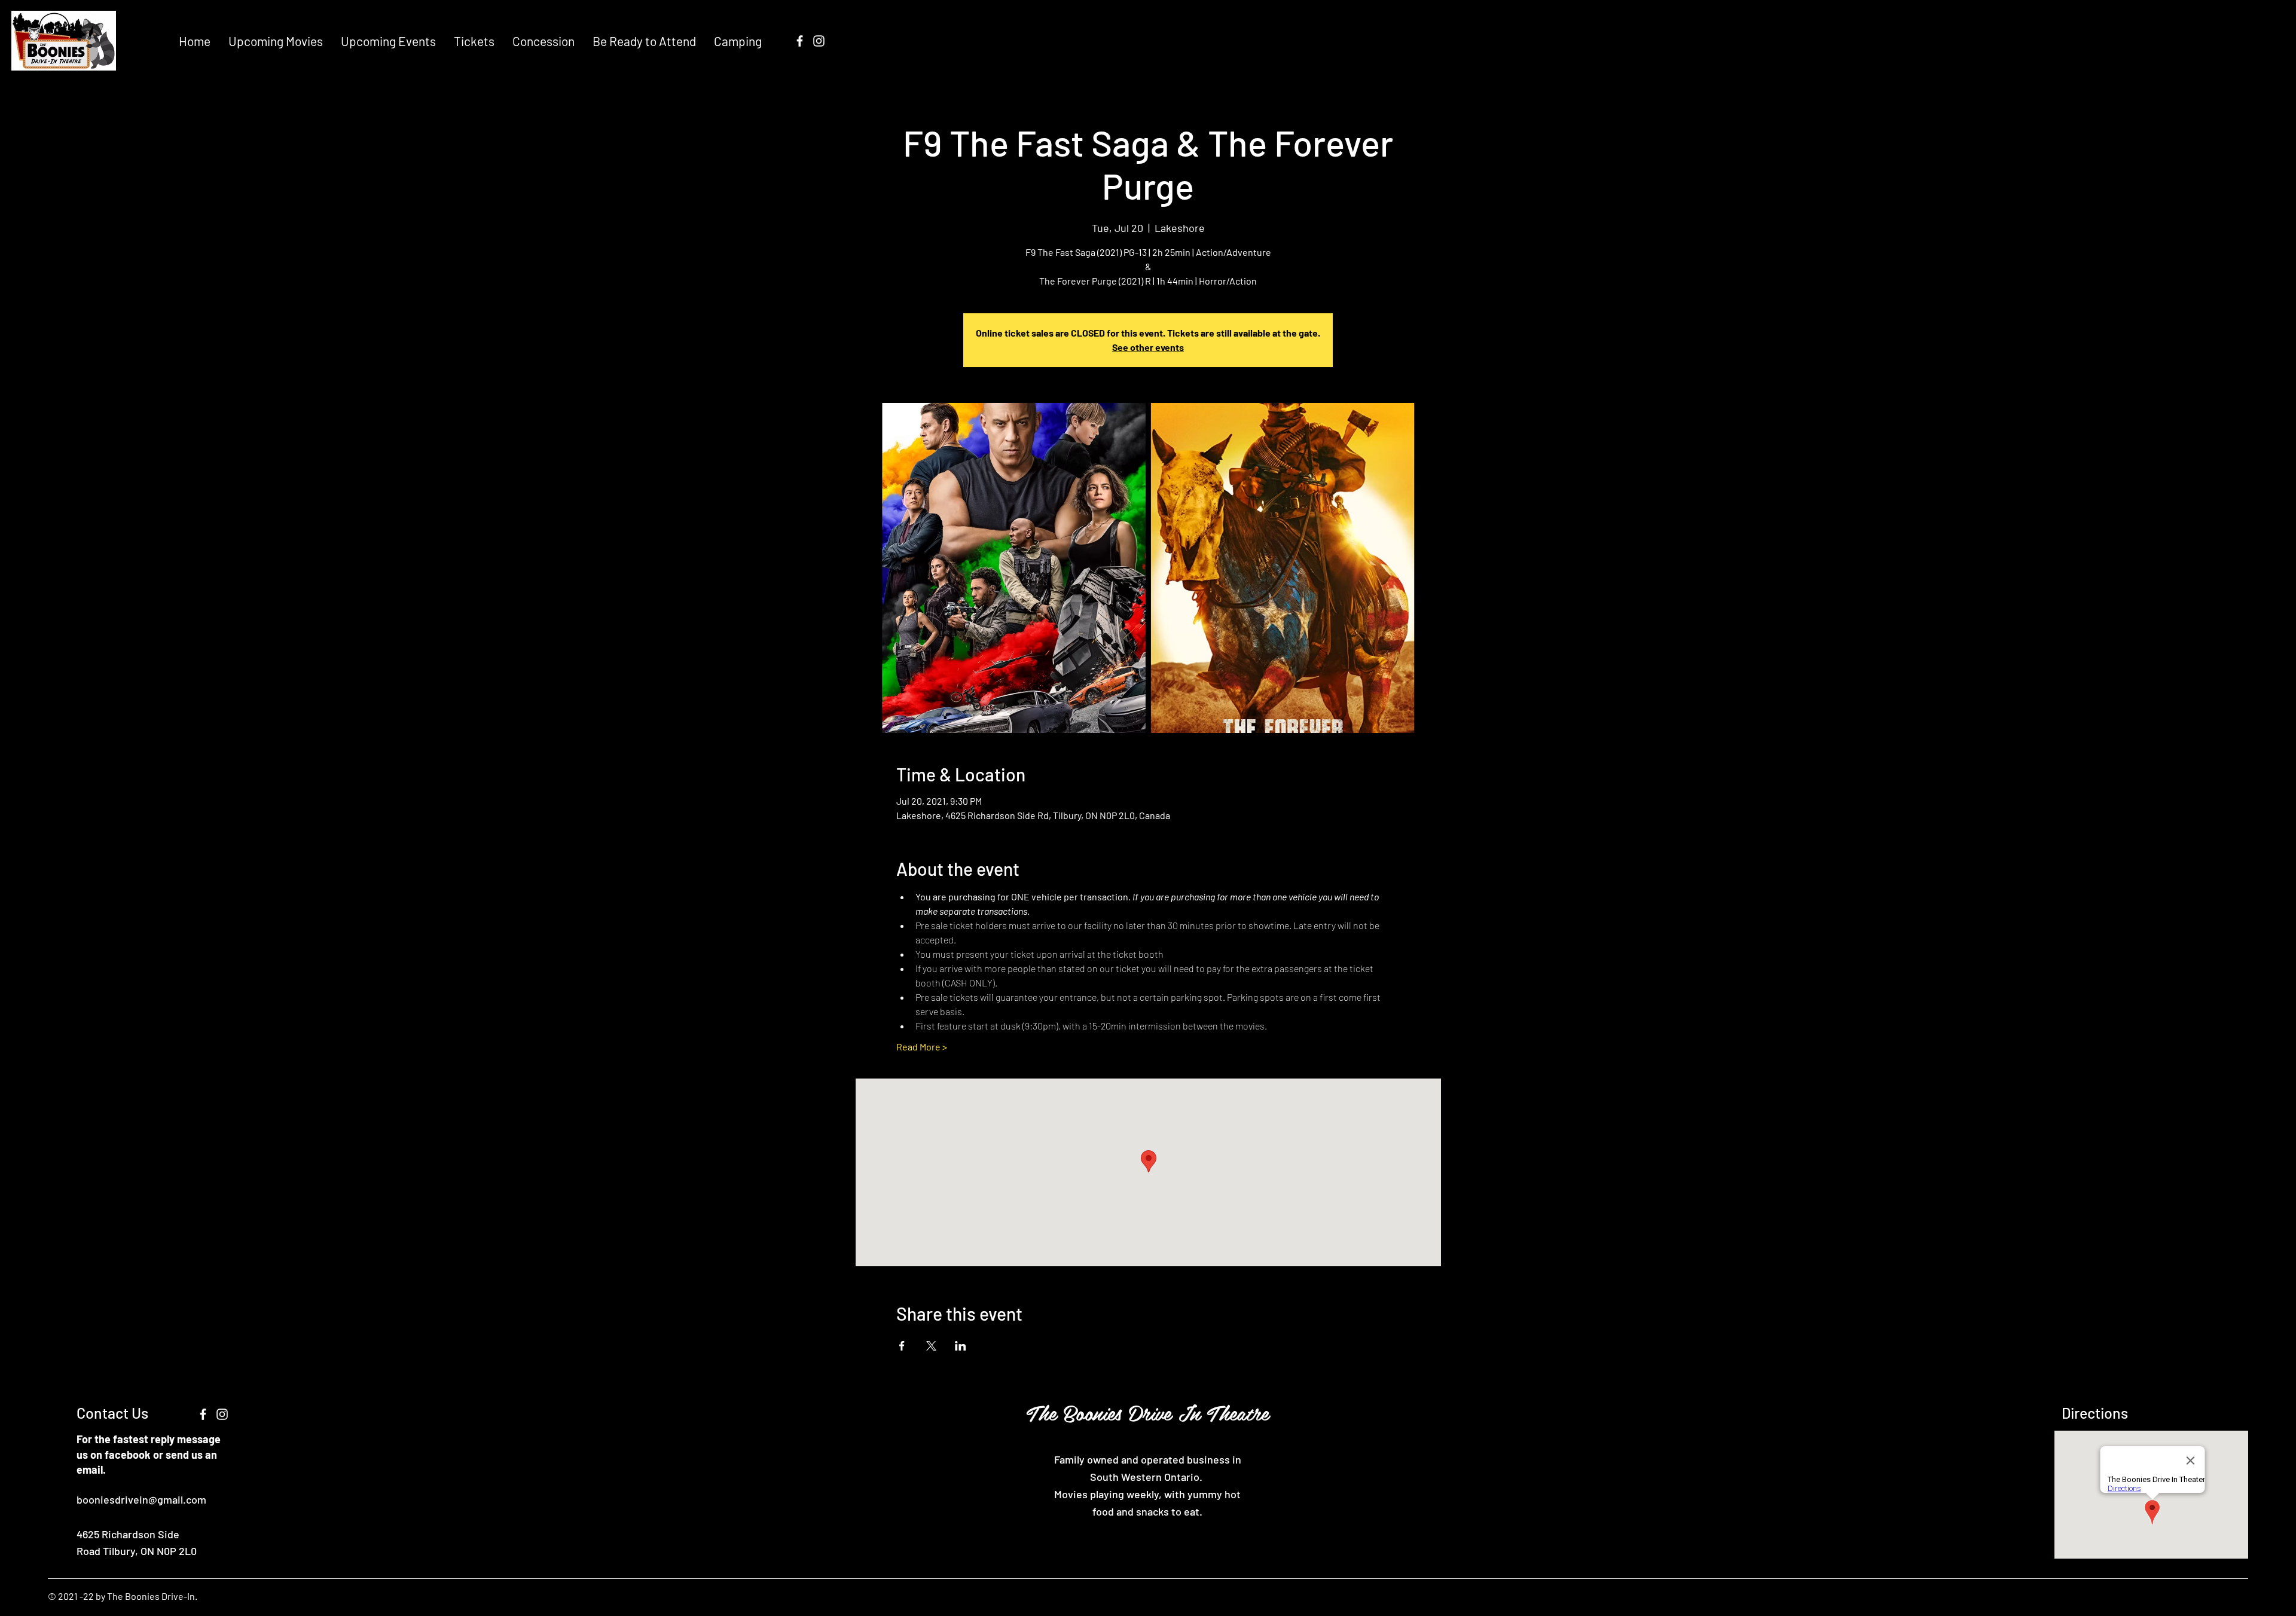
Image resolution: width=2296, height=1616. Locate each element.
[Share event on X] (931, 1346)
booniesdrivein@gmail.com (141, 1499)
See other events (1148, 347)
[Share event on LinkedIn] (961, 1346)
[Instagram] (819, 41)
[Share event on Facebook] (902, 1346)
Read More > (922, 1047)
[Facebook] (800, 41)
